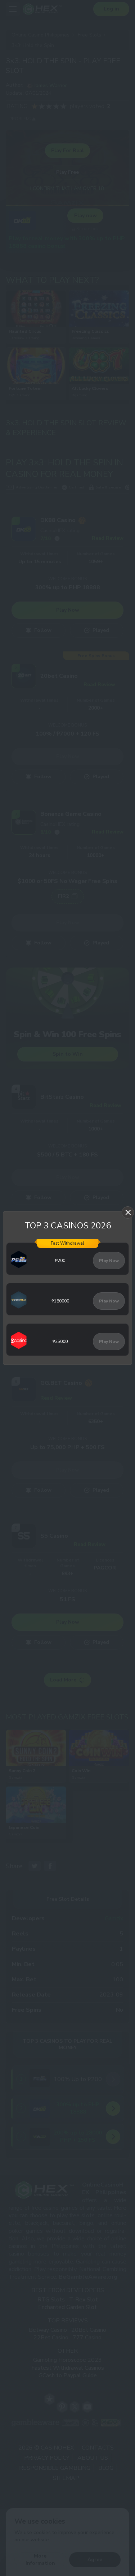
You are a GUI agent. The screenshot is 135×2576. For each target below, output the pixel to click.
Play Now (109, 1261)
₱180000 (60, 1301)
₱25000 (60, 1341)
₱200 (60, 1261)
